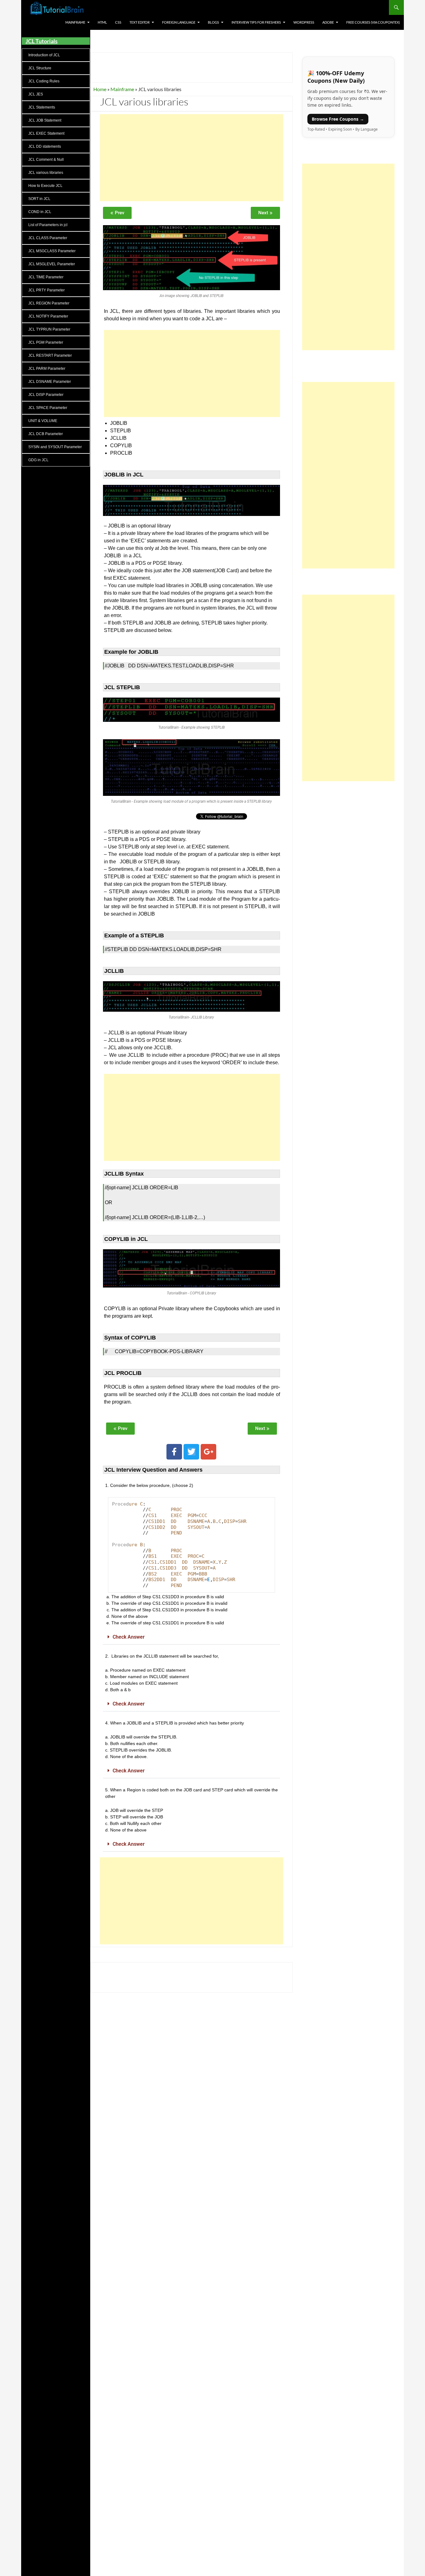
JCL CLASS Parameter (48, 238)
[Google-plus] (208, 1452)
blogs (213, 22)
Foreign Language (179, 22)
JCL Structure (40, 68)
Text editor (140, 22)
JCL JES (36, 94)
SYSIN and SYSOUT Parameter (55, 447)
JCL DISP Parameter (46, 395)
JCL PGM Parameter (46, 342)
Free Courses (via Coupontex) (373, 22)
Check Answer (129, 1637)
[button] (191, 1637)
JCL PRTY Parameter (47, 290)
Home (100, 89)
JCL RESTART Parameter (50, 355)
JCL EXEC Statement (46, 133)
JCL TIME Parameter (46, 277)
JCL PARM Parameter (47, 369)
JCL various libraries (46, 173)
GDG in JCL (38, 460)
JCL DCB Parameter (46, 434)
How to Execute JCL (45, 186)
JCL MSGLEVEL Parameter (52, 264)
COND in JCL (40, 212)
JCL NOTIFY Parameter (48, 316)
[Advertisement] (191, 158)
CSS (118, 22)
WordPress (304, 22)
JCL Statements (42, 107)
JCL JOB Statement (45, 120)
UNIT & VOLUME (43, 421)
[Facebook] (174, 1452)
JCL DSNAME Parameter (50, 382)
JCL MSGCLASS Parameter (52, 251)
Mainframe (75, 22)
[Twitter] (191, 1452)
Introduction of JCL (44, 55)
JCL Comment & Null (46, 160)
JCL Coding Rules (44, 81)
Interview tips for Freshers (256, 22)
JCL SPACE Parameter (48, 408)
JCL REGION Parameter (49, 303)
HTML (102, 22)
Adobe (328, 22)
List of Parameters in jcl (48, 225)
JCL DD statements (45, 146)
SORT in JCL (39, 199)
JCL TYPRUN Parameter (49, 329)
